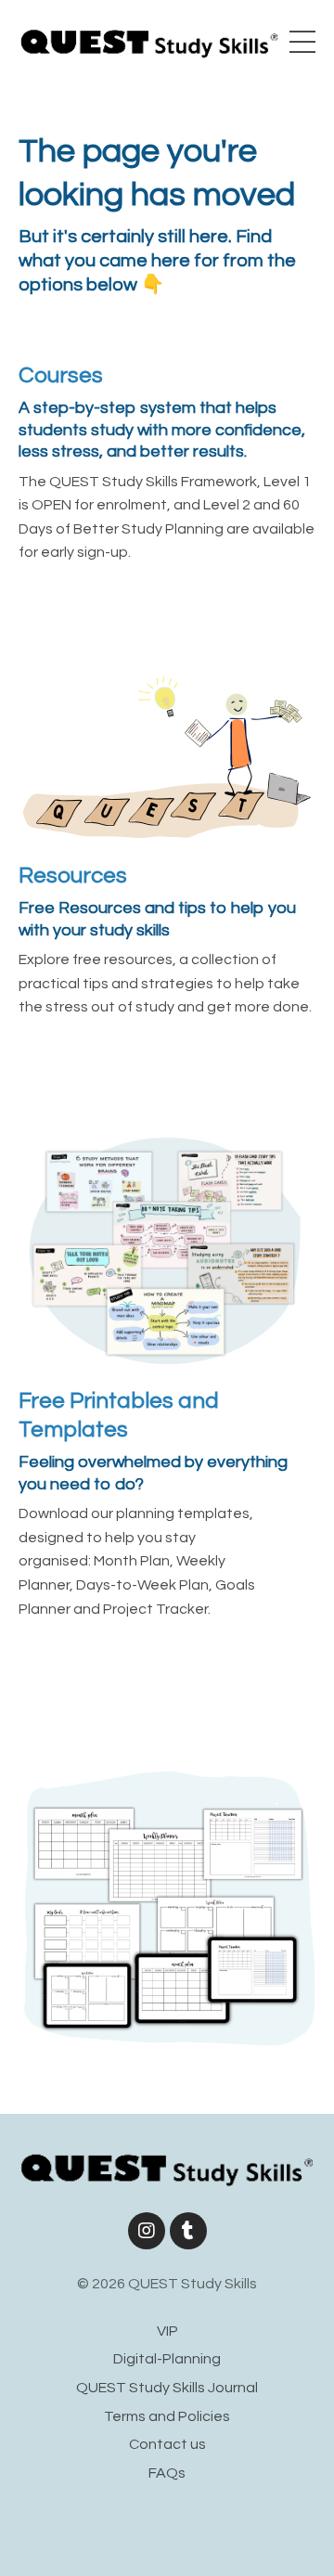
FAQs (167, 2473)
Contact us (167, 2444)
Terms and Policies (167, 2416)
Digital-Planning (167, 2359)
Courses (61, 375)
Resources (73, 876)
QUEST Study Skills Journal (167, 2388)
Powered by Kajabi (167, 2528)
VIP (167, 2331)
